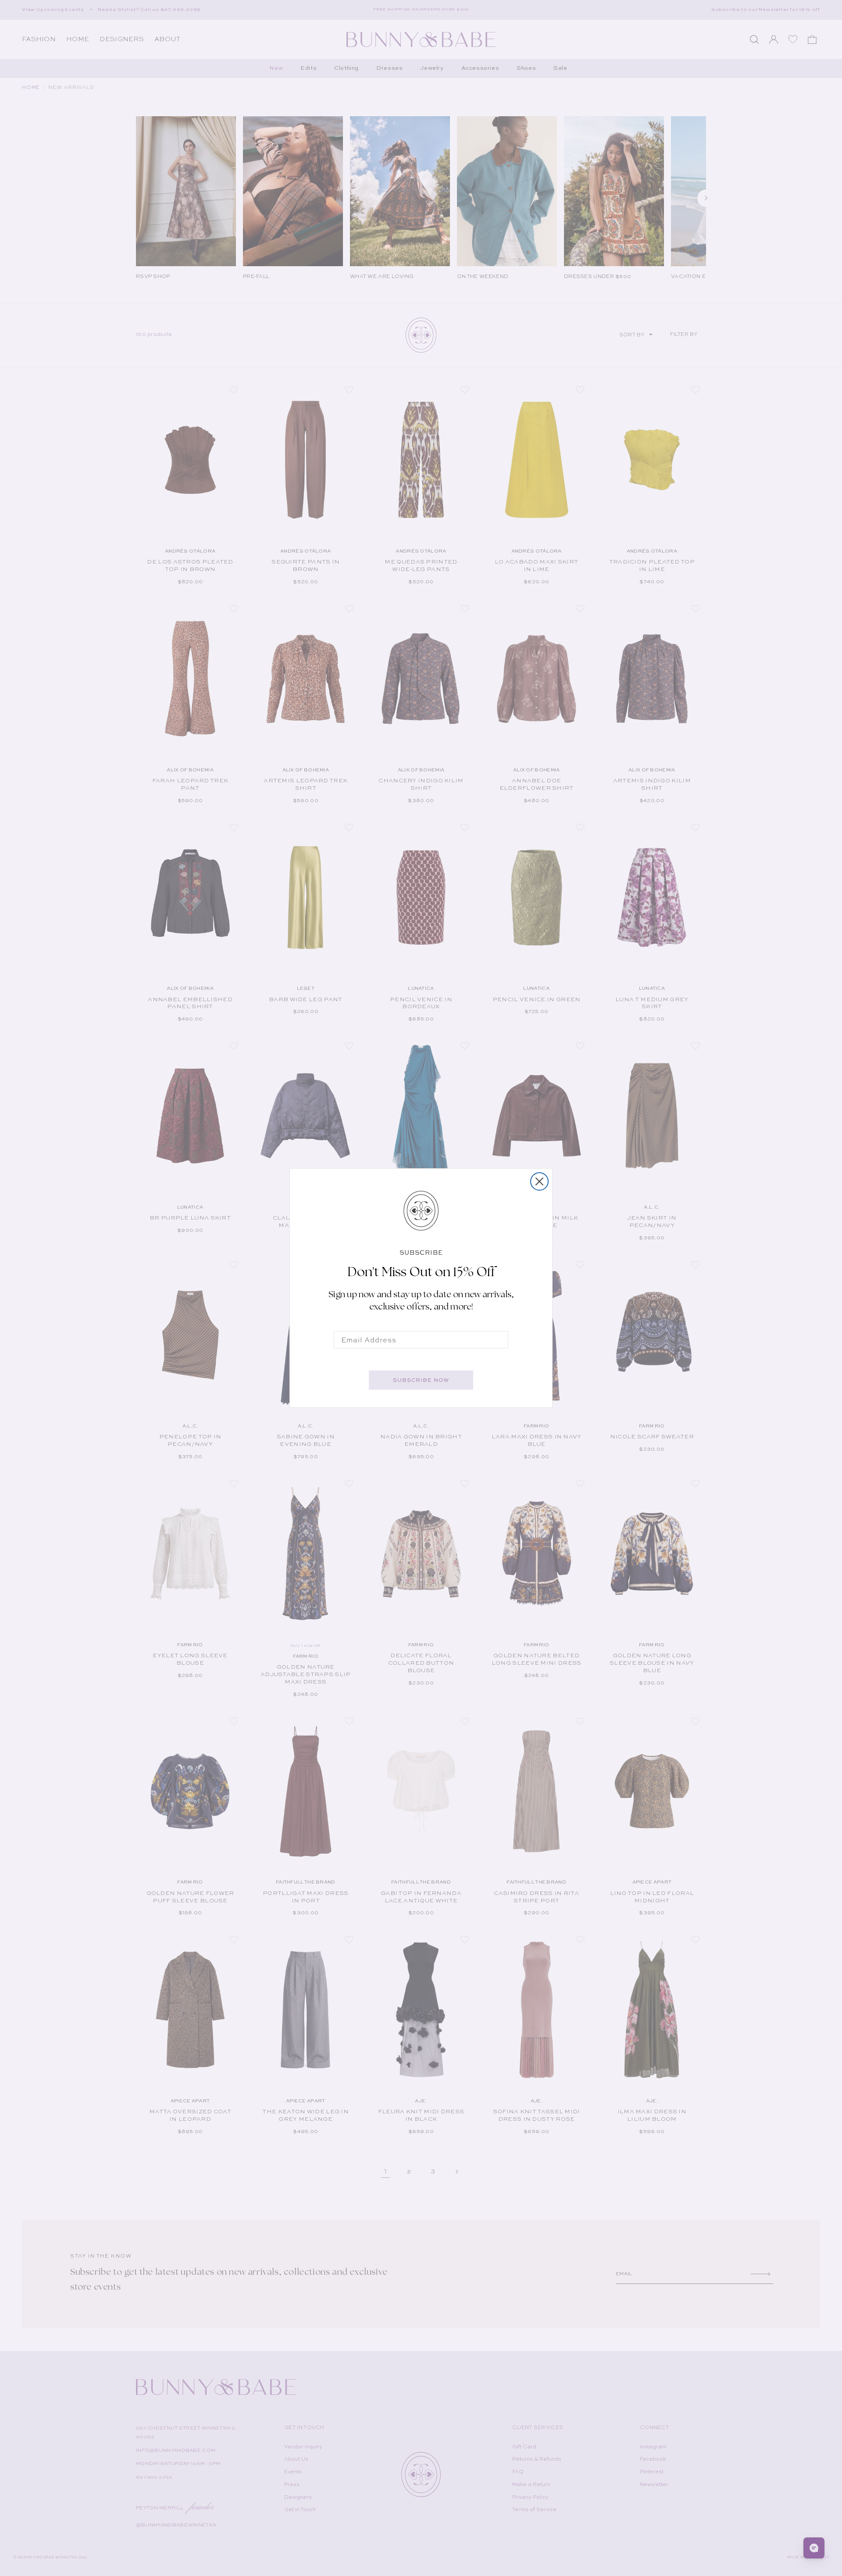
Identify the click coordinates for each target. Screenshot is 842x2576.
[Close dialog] (539, 1181)
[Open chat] (814, 2548)
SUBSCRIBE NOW (421, 1380)
